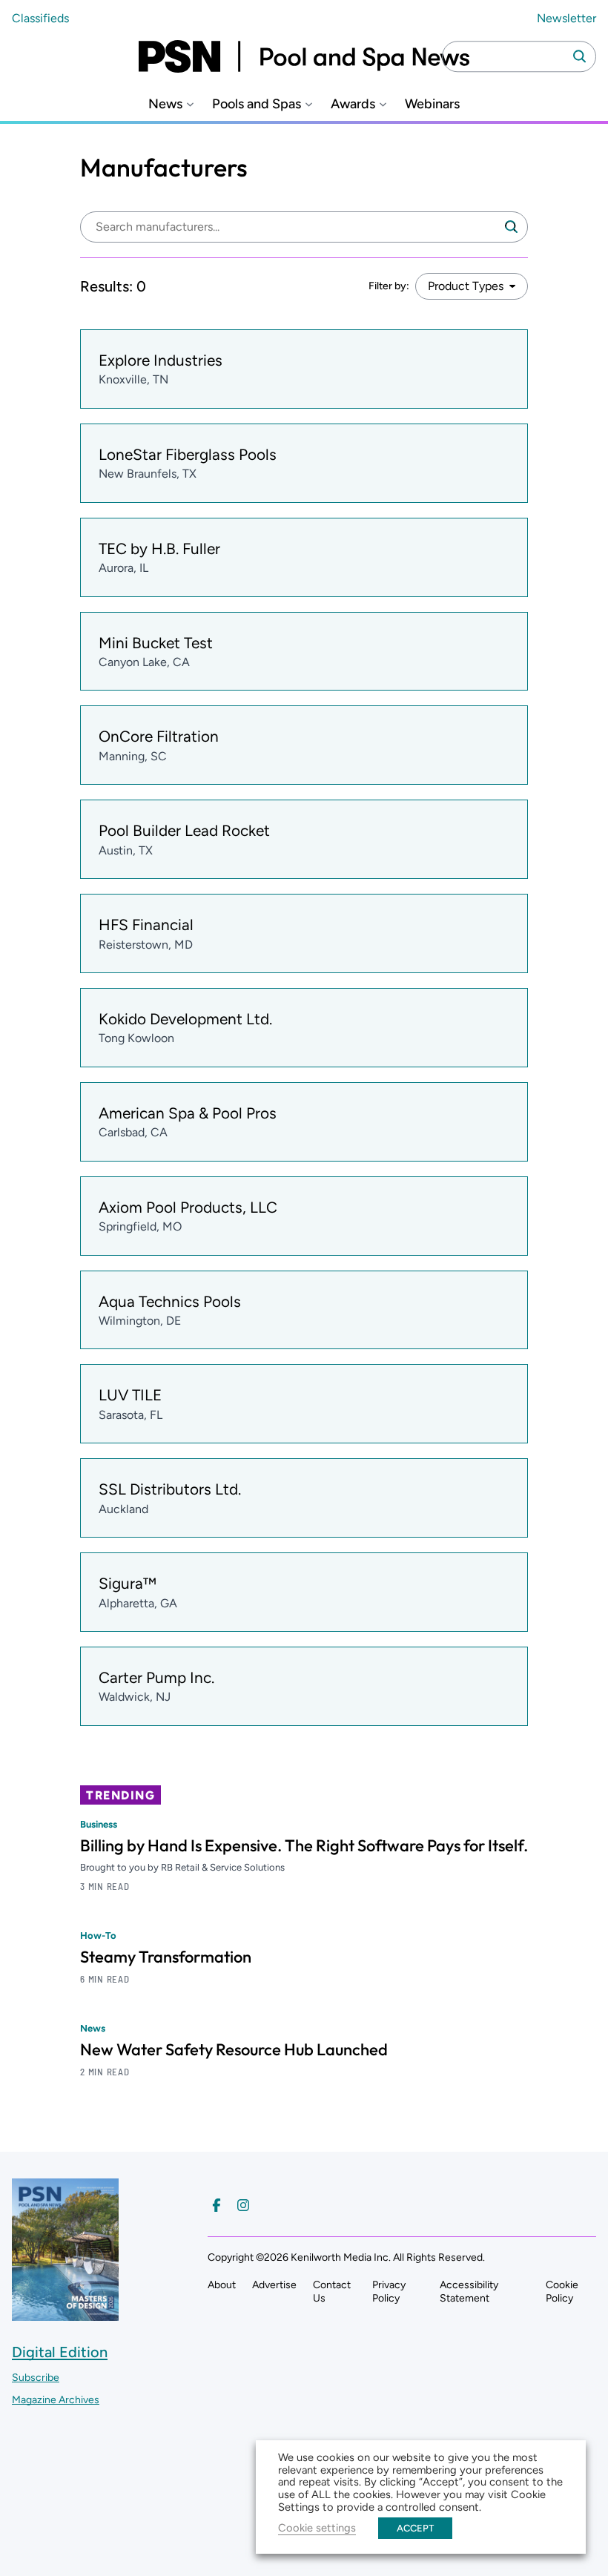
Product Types (466, 286)
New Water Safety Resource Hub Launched (234, 2049)
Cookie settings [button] (317, 2528)
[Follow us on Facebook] (217, 2205)
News (165, 104)
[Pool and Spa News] (304, 56)
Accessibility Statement (469, 2292)
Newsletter (566, 18)
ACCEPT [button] (415, 2528)
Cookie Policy (562, 2292)
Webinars (432, 104)
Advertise (274, 2285)
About (222, 2285)
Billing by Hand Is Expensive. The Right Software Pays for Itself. (304, 1845)
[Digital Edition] (65, 2314)
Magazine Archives (56, 2400)
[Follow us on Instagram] (243, 2205)
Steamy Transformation (166, 1957)
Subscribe (36, 2378)
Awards (353, 104)
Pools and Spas (257, 104)
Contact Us (332, 2292)
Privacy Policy (389, 2292)
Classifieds (40, 18)
